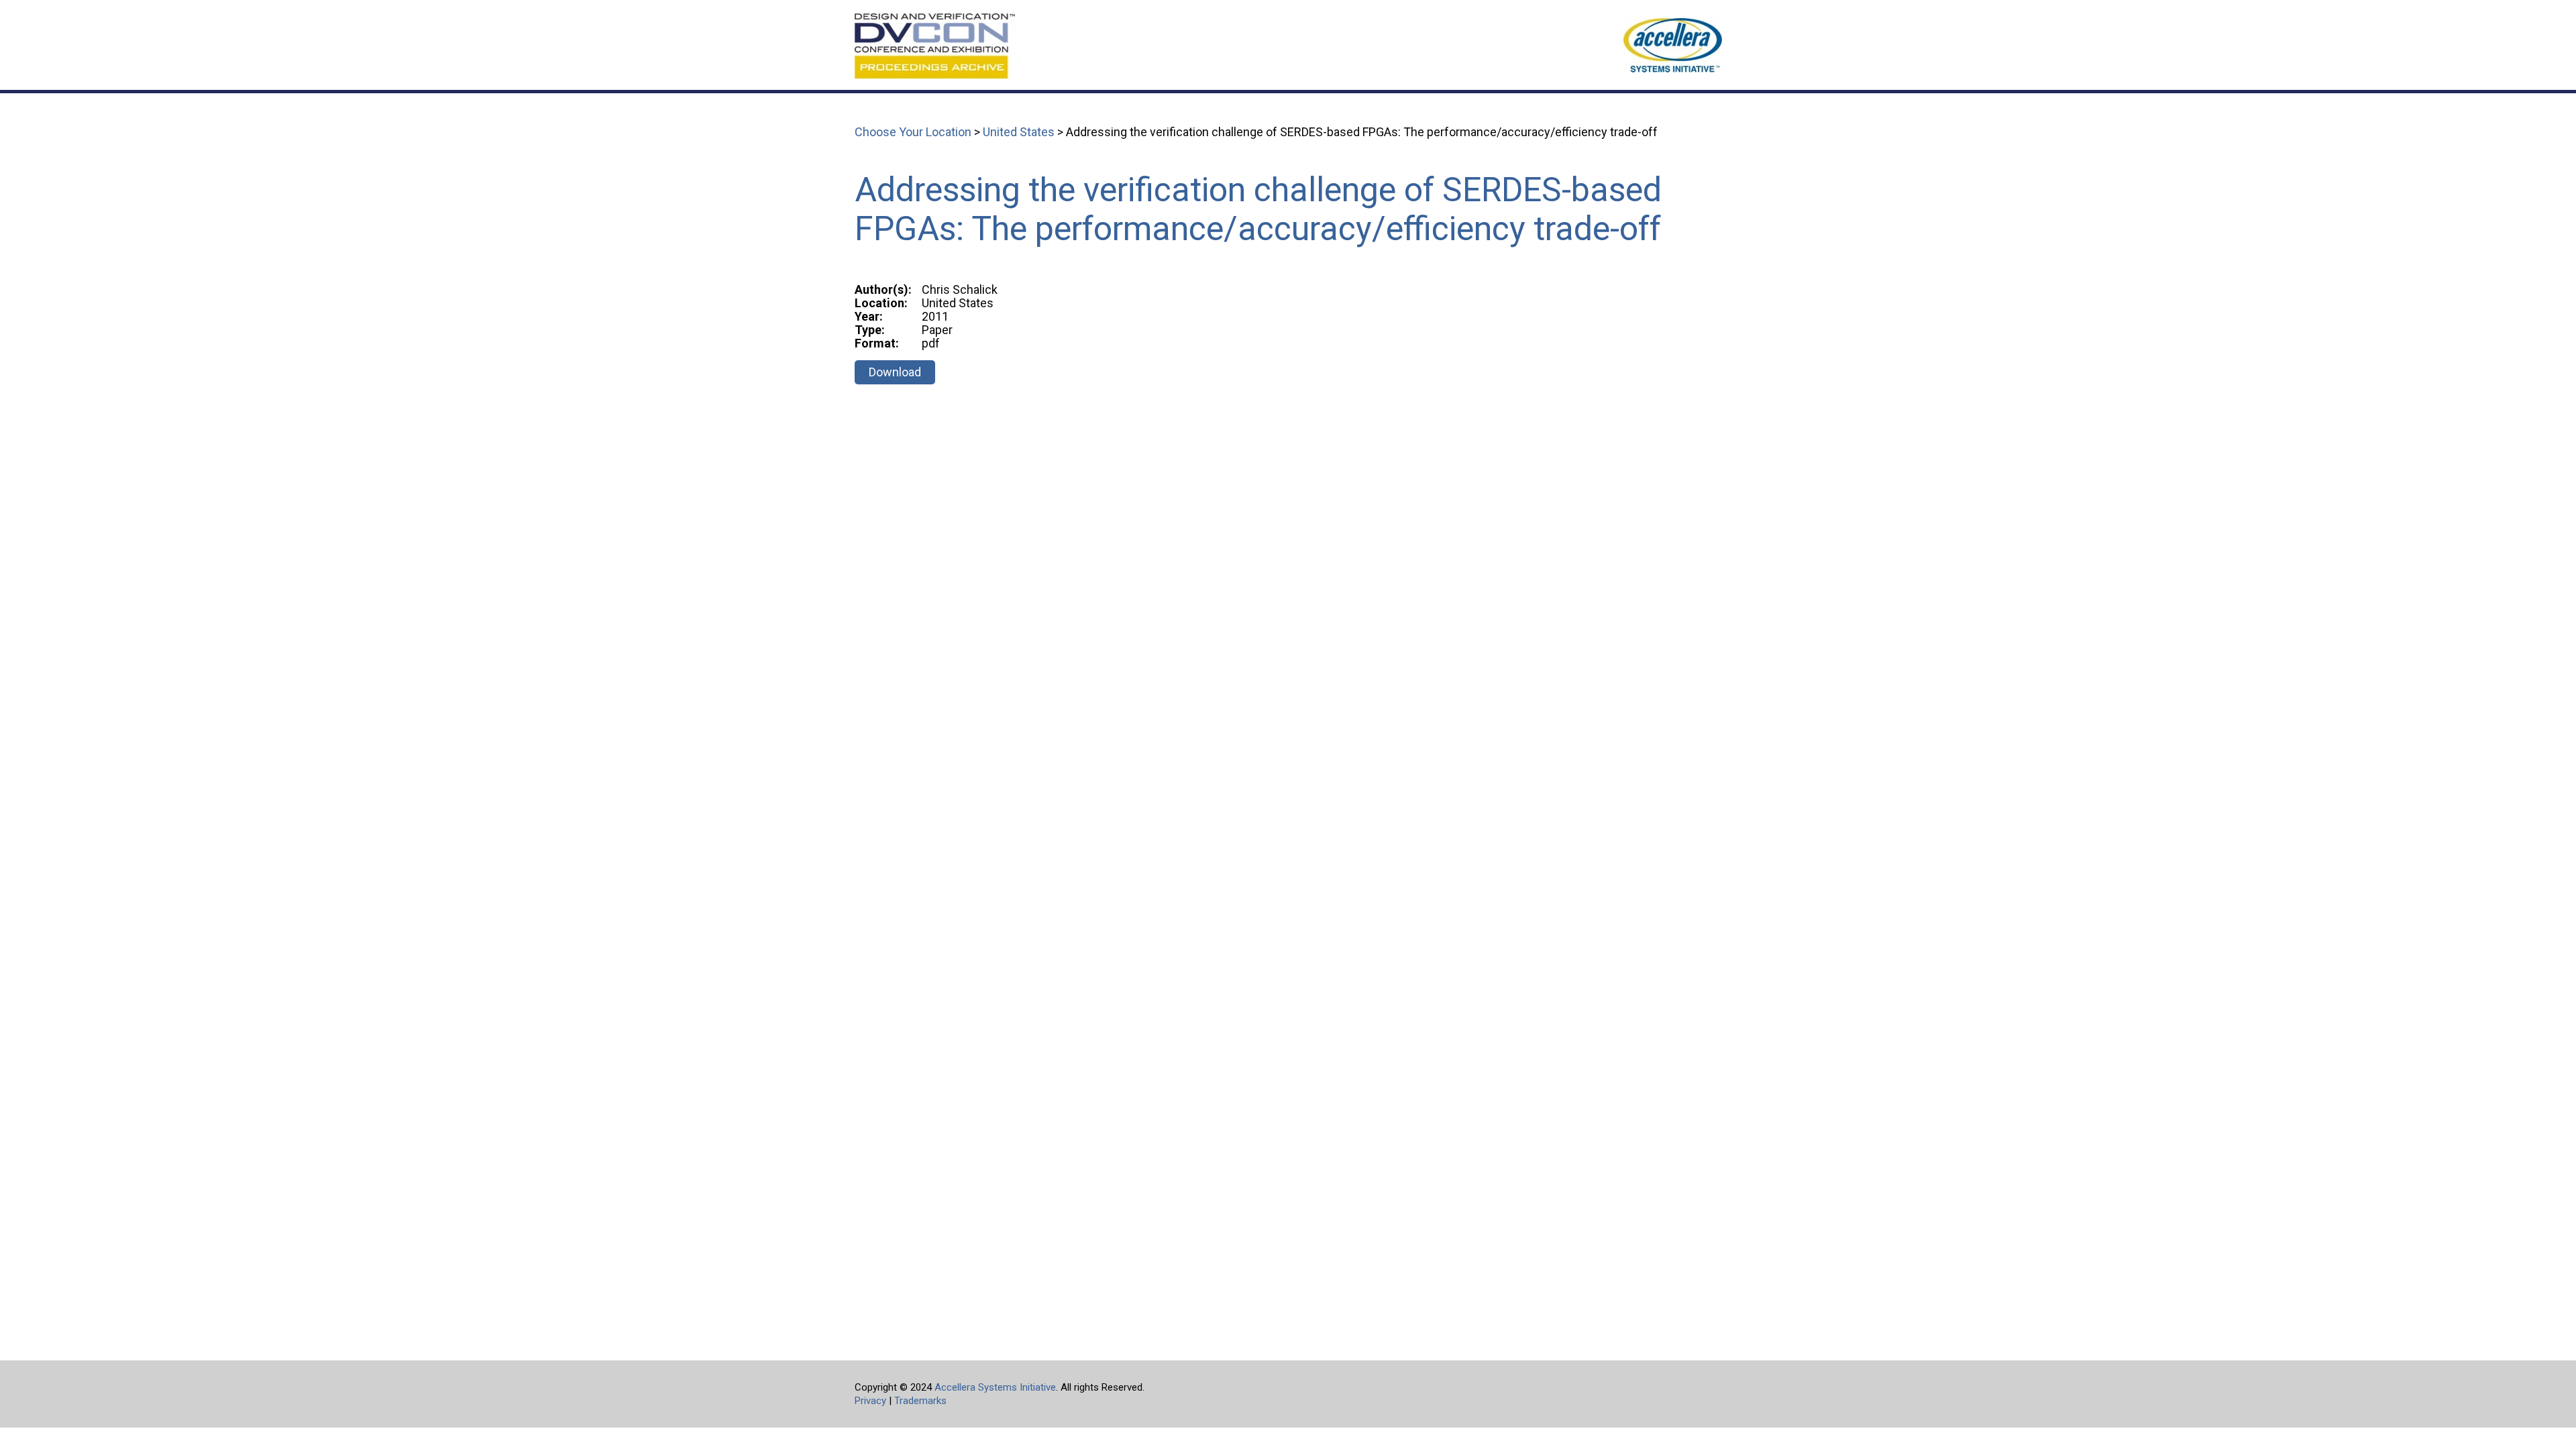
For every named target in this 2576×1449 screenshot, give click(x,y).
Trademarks (920, 1401)
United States (1019, 132)
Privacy (870, 1401)
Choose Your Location (913, 132)
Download (895, 372)
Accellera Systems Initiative (995, 1387)
